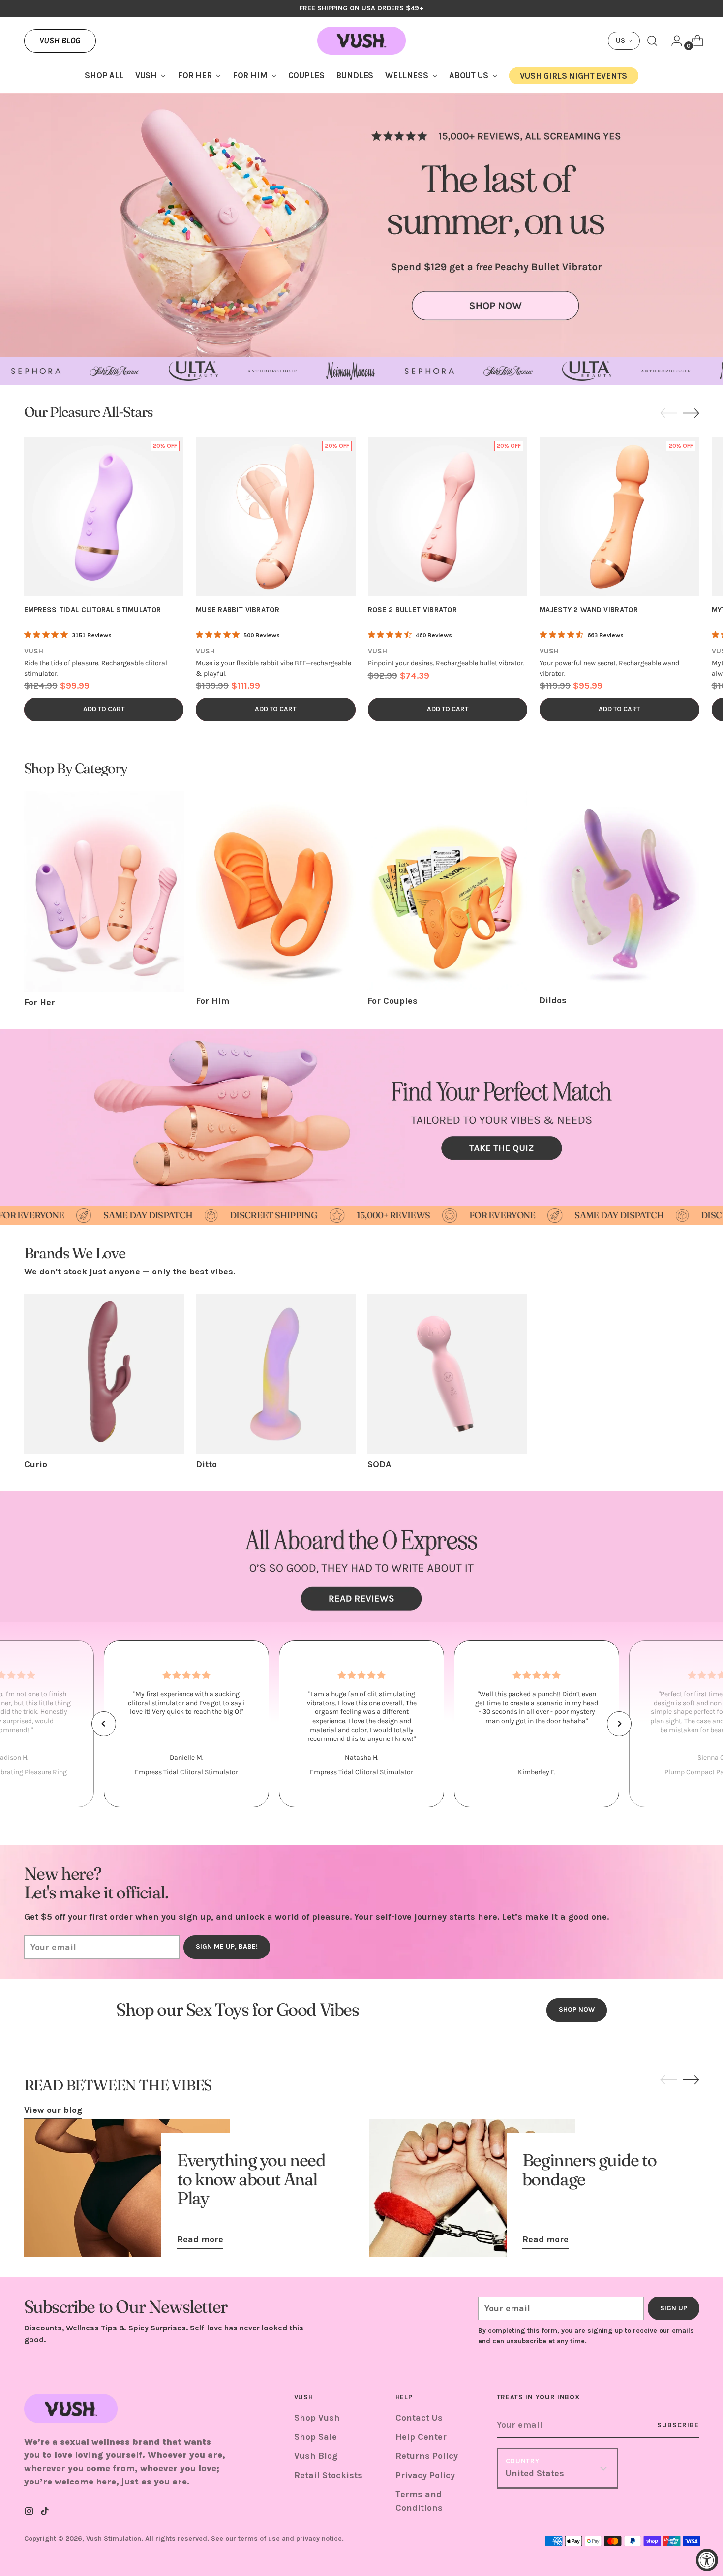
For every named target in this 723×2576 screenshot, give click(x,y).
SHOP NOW (577, 2009)
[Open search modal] (652, 41)
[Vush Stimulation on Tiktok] (46, 2513)
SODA (379, 1464)
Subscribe (678, 2425)
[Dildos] (619, 891)
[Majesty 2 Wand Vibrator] (619, 517)
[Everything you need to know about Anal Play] (127, 2188)
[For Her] (104, 892)
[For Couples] (447, 891)
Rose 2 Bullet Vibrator (413, 610)
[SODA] (447, 1374)
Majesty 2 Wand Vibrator (589, 610)
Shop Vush (317, 2418)
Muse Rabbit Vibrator (238, 610)
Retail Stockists (328, 2475)
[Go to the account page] (673, 41)
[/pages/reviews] (361, 1557)
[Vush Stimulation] (361, 41)
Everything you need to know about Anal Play (251, 2179)
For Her (40, 1002)
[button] (104, 1724)
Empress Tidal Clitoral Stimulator (93, 610)
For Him (212, 1001)
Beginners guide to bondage (589, 2169)
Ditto (206, 1464)
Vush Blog (60, 40)
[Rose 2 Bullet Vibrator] (448, 517)
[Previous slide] (668, 413)
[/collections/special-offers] (361, 225)
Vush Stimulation (114, 2538)
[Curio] (104, 1374)
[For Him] (276, 891)
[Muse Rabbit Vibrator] (276, 517)
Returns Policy (427, 2456)
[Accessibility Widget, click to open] (707, 2560)
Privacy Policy (425, 2475)
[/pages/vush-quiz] (361, 1117)
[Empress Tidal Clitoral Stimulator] (104, 517)
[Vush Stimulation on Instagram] (30, 2513)
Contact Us (419, 2418)
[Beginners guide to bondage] (472, 2188)
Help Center (421, 2437)
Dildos (553, 1000)
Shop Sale (316, 2437)
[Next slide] (691, 413)
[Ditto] (276, 1374)
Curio (36, 1464)
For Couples (392, 1001)
